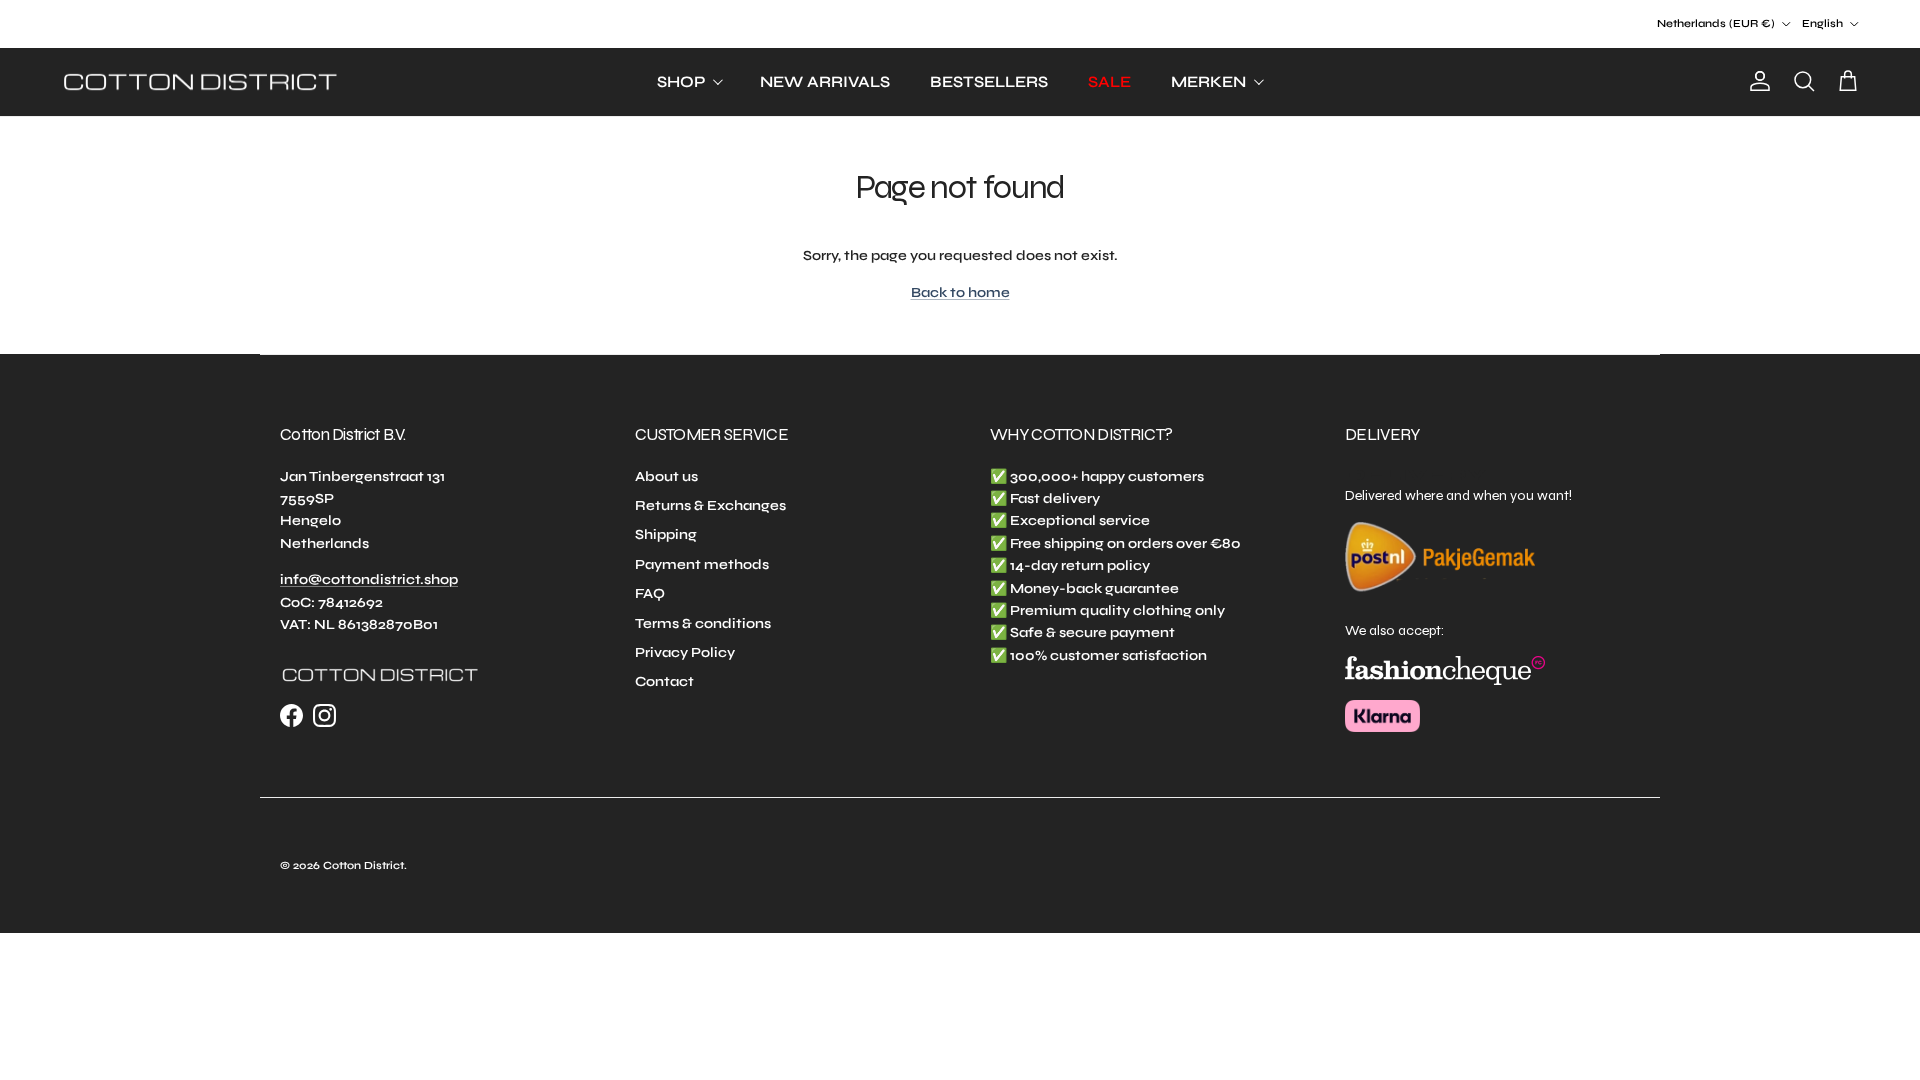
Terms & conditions (703, 623)
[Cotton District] (200, 82)
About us (666, 476)
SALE (1109, 81)
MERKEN (1208, 81)
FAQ (650, 593)
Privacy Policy (685, 652)
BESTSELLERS (989, 81)
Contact (664, 681)
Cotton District (363, 865)
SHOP (681, 81)
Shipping (666, 534)
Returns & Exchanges (710, 505)
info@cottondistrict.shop (369, 579)
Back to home (960, 292)
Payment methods (702, 564)
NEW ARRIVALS (825, 81)
